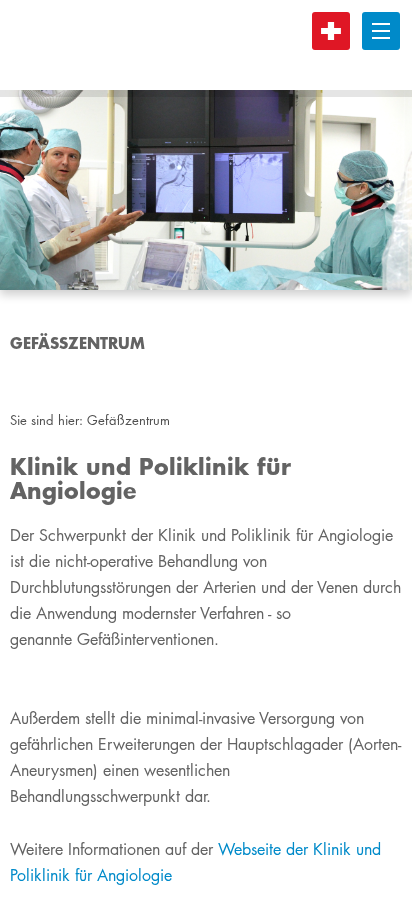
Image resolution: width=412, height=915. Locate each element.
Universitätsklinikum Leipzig (199, 45)
